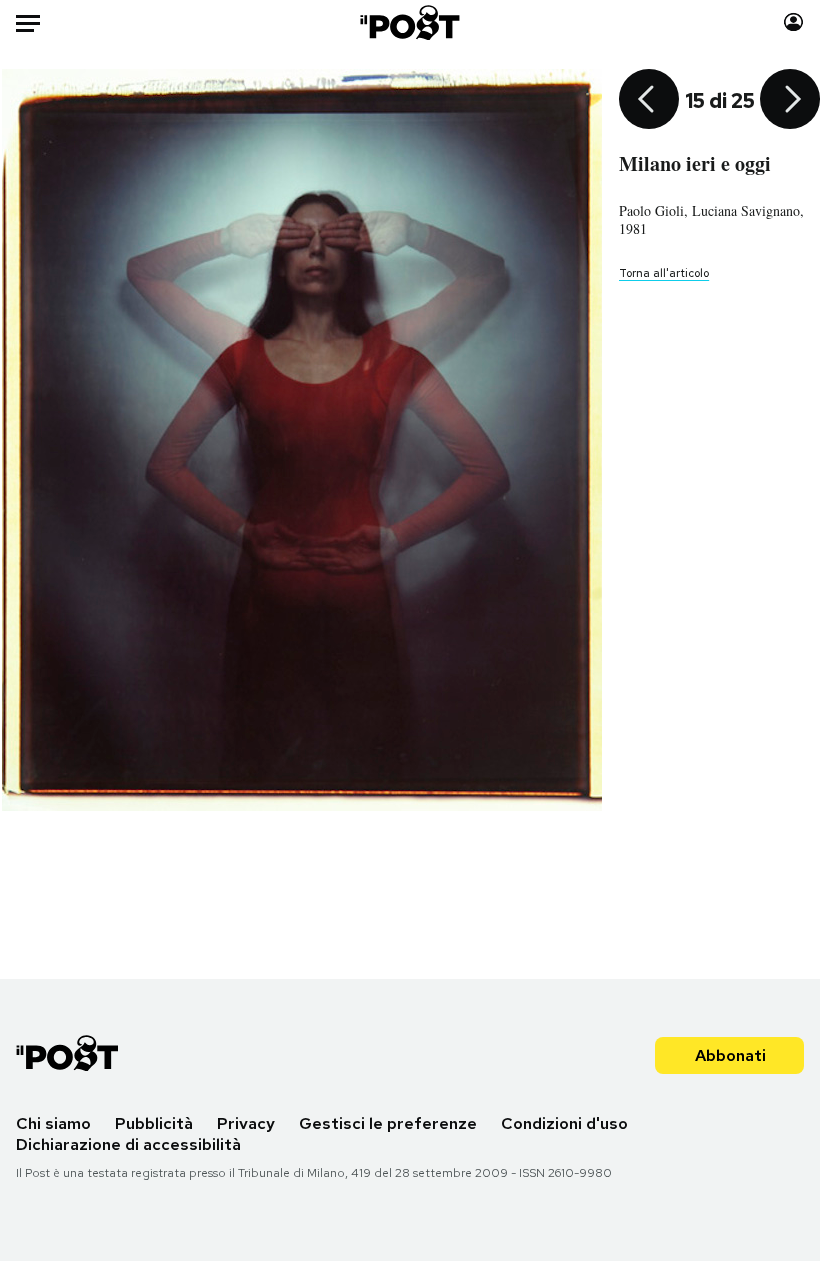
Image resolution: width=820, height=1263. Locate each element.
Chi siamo (53, 1123)
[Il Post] (410, 22)
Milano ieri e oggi (695, 163)
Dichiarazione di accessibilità (128, 1144)
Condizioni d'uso (564, 1123)
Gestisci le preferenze (388, 1123)
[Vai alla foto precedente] (649, 101)
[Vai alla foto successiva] (790, 101)
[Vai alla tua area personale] (793, 22)
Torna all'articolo (664, 273)
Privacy (246, 1123)
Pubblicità (154, 1123)
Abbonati (730, 1055)
